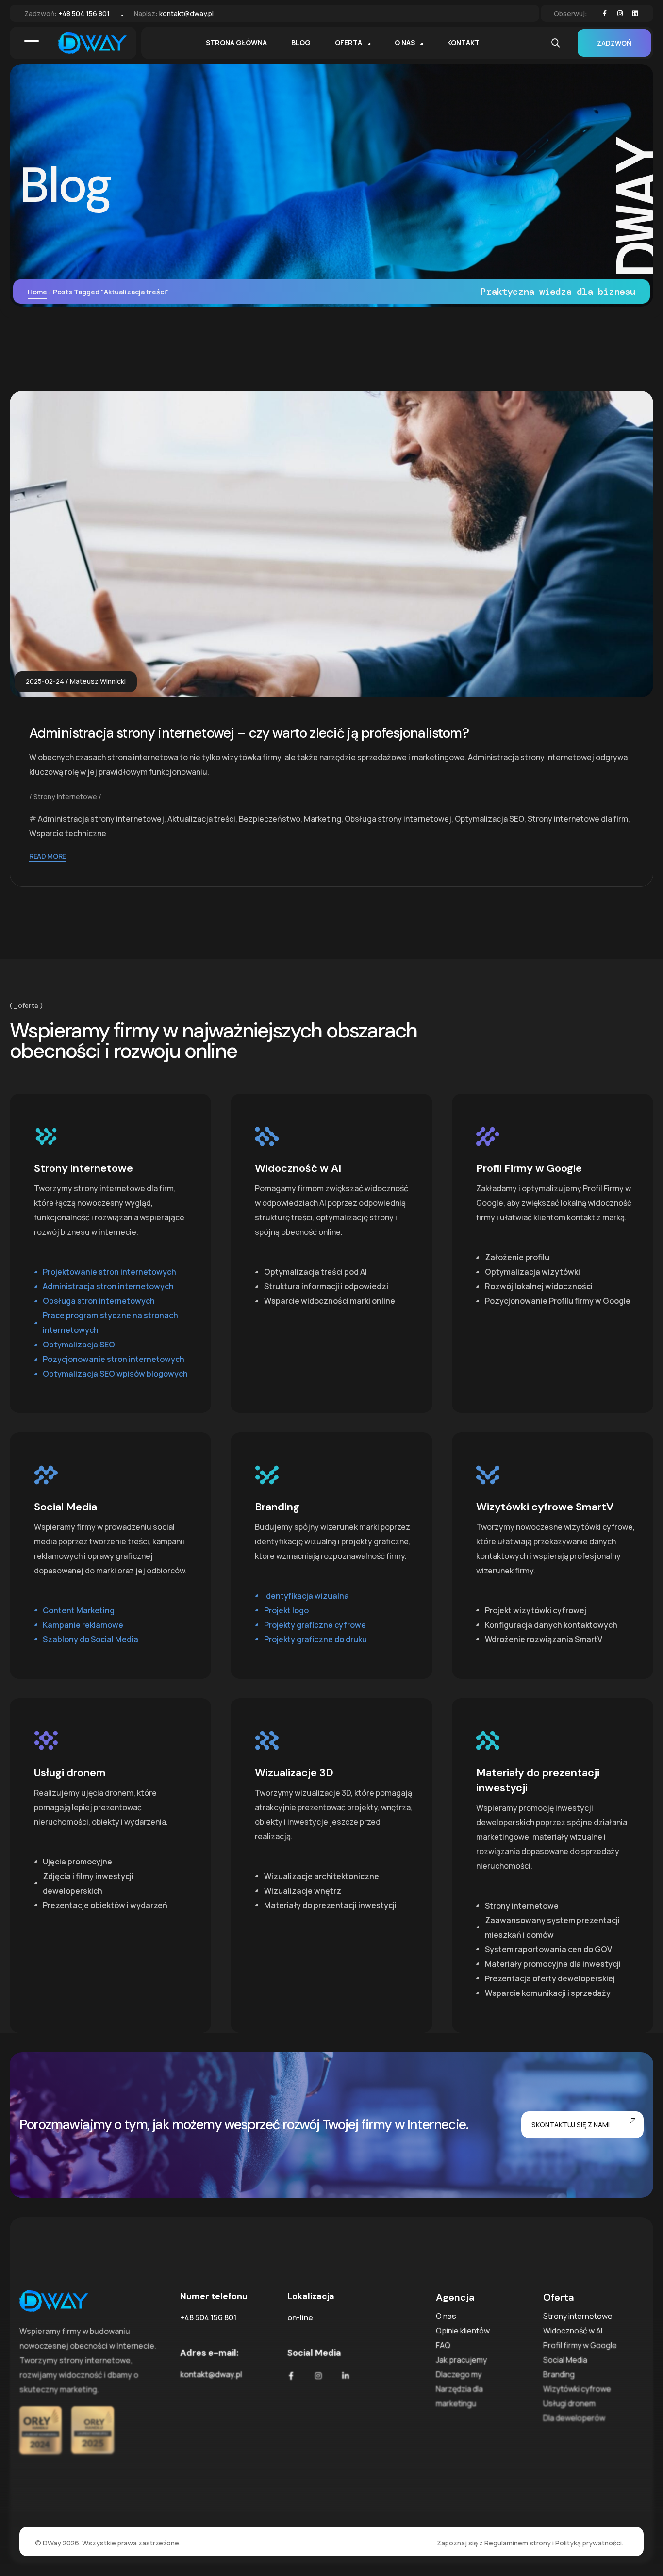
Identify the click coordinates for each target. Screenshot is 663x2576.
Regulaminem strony (518, 2543)
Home (37, 292)
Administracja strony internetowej (101, 819)
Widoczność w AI (573, 2331)
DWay (52, 2543)
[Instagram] (620, 14)
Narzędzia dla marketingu (459, 2396)
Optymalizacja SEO (489, 819)
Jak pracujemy (461, 2360)
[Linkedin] (635, 14)
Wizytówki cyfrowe (577, 2389)
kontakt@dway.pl (186, 13)
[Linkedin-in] (346, 2376)
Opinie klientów (463, 2331)
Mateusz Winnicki (98, 681)
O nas (446, 2316)
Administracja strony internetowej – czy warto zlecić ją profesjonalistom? (249, 733)
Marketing (323, 819)
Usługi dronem (569, 2403)
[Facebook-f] (605, 14)
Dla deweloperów (574, 2418)
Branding (559, 2374)
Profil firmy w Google (580, 2345)
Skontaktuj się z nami (571, 2125)
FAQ (443, 2345)
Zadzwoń (614, 43)
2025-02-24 (45, 681)
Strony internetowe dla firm (578, 819)
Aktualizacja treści (201, 819)
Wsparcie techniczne (68, 833)
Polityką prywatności (588, 2543)
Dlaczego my (459, 2374)
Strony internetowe (65, 797)
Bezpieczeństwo (270, 819)
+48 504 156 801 (84, 13)
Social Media (565, 2360)
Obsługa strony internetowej (398, 819)
